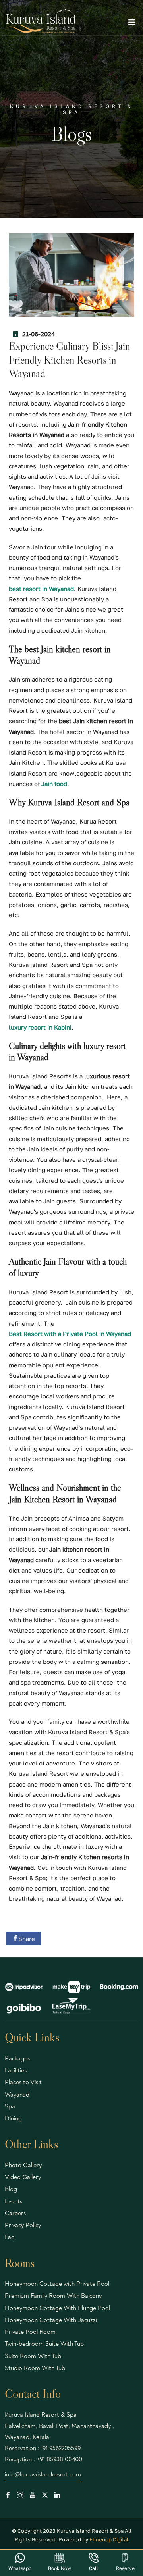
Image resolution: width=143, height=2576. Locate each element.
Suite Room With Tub (33, 2356)
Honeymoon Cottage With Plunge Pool (57, 2308)
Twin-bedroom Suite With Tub (44, 2344)
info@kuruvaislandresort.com (43, 2474)
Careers (15, 2213)
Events (14, 2201)
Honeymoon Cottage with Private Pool (57, 2284)
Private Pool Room (30, 2332)
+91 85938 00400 (59, 2459)
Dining (13, 2118)
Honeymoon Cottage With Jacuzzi (51, 2320)
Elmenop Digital (109, 2539)
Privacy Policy (23, 2225)
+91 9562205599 (60, 2448)
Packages (17, 2058)
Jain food (54, 784)
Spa (10, 2106)
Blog (11, 2189)
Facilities (16, 2070)
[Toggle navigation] (132, 24)
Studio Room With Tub (35, 2368)
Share (27, 1939)
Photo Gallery (23, 2165)
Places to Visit (23, 2082)
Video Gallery (23, 2177)
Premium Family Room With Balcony (53, 2296)
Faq (10, 2237)
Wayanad (17, 2095)
